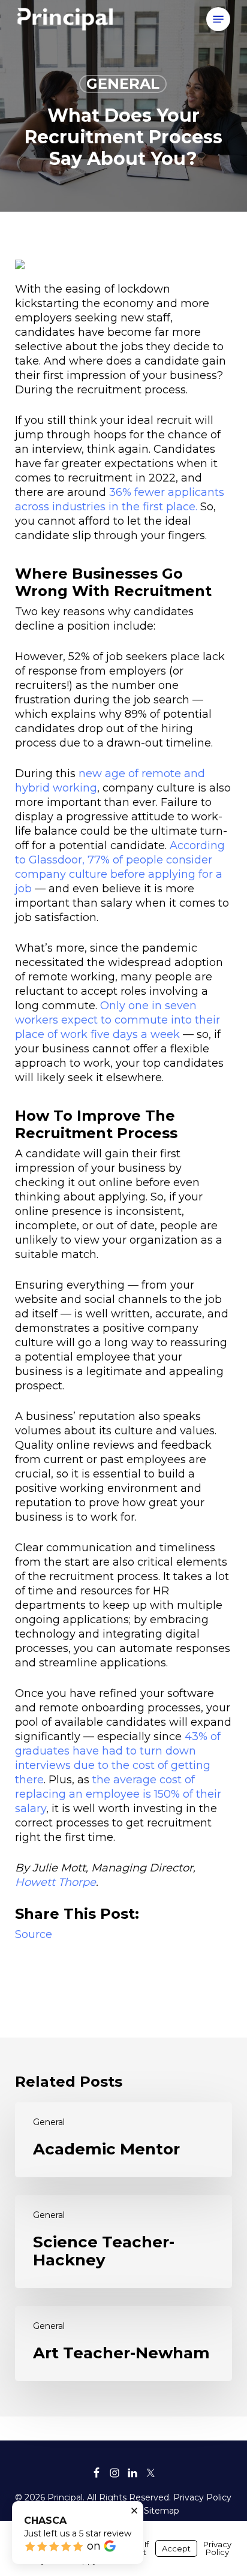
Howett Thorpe (55, 1882)
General (123, 84)
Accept (176, 2548)
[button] (218, 19)
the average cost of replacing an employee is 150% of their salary (118, 1794)
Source (34, 1934)
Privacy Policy (202, 2497)
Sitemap (162, 2511)
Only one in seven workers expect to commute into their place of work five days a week (118, 1020)
